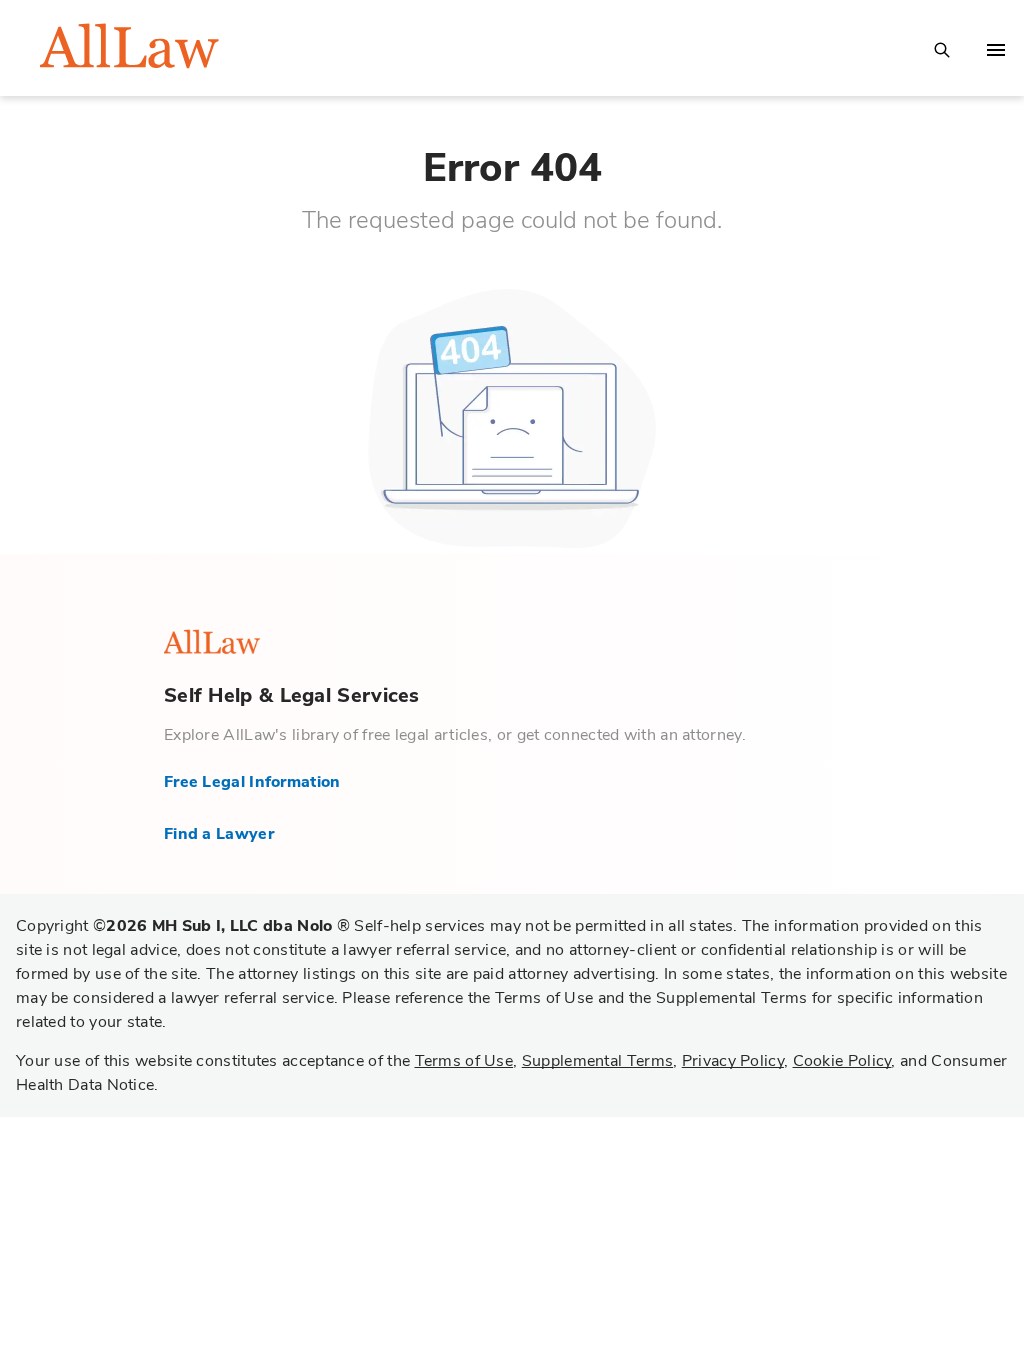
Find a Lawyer (219, 834)
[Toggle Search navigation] (942, 48)
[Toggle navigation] (996, 50)
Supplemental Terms (597, 1061)
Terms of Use (464, 1061)
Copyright (183, 926)
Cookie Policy (842, 1061)
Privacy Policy (733, 1061)
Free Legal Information (252, 782)
